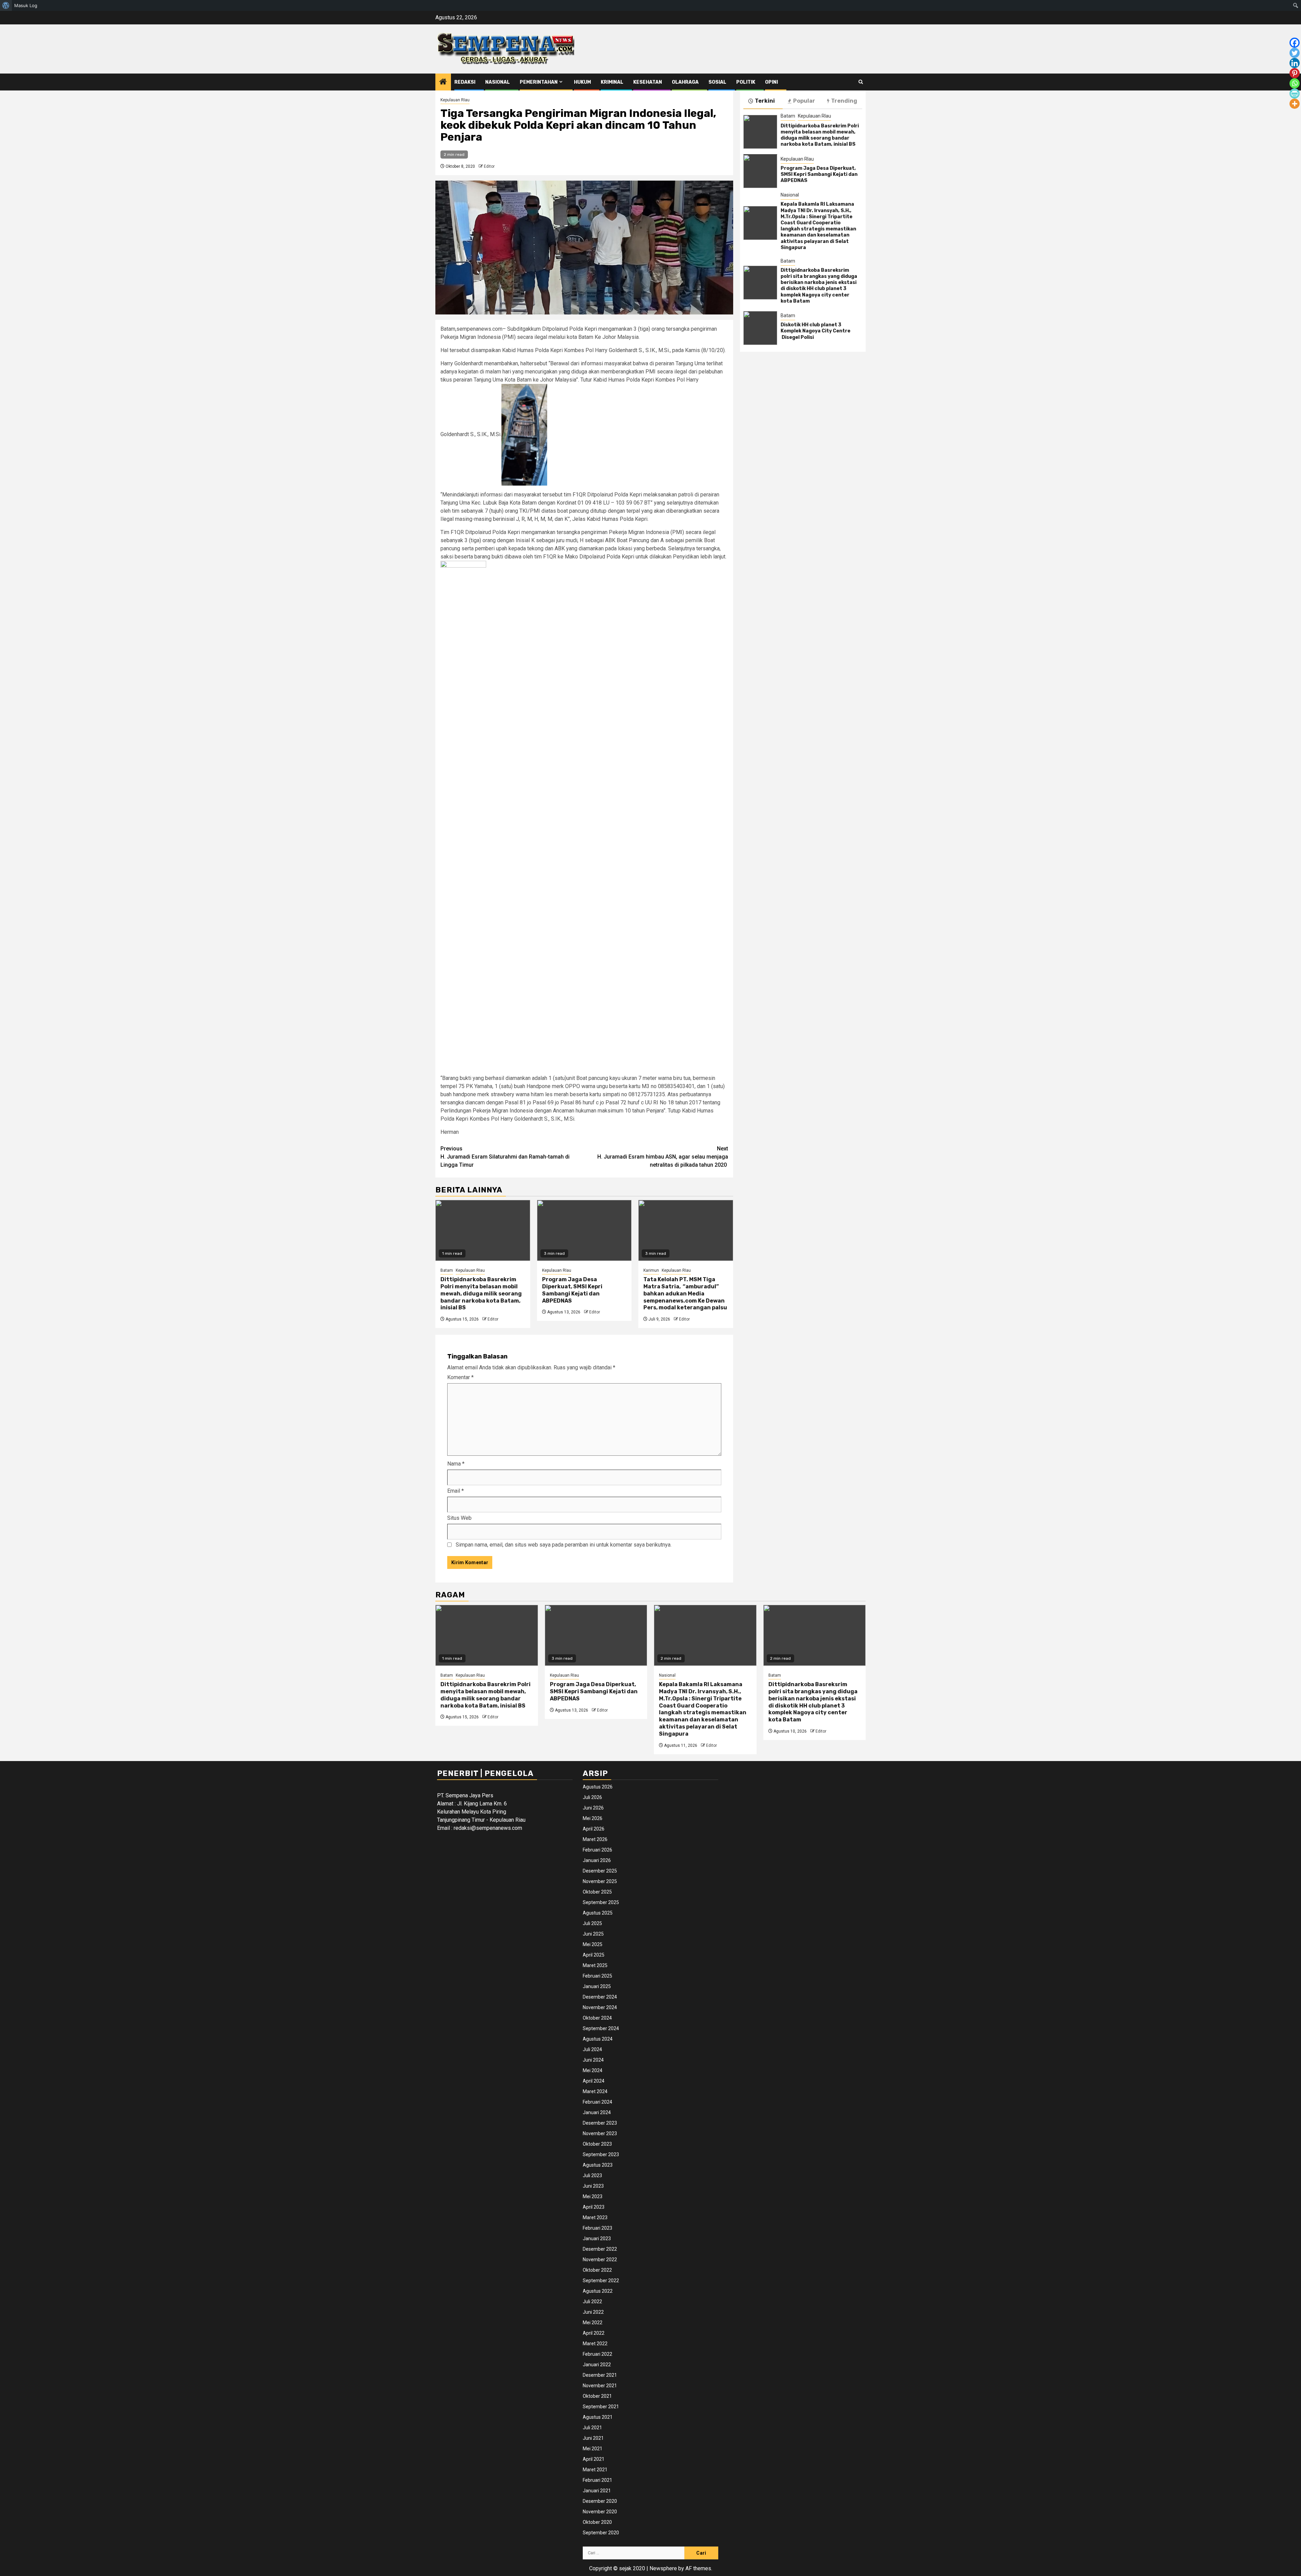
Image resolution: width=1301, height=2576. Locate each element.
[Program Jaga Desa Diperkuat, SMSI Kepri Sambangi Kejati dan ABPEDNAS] (584, 1230)
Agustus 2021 (598, 2417)
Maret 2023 (595, 2217)
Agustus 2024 (598, 2039)
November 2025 (600, 1881)
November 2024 (600, 2007)
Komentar (460, 1377)
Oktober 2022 (597, 2270)
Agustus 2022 (598, 2291)
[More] (1295, 104)
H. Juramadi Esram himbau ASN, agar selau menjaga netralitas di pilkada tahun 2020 (663, 1157)
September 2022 (601, 2281)
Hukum (582, 82)
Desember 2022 (600, 2249)
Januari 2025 (597, 1986)
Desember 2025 (600, 1871)
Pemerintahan (539, 82)
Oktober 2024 (597, 2018)
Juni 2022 (593, 2312)
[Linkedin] (1295, 63)
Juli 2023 (592, 2175)
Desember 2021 (600, 2375)
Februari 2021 (597, 2480)
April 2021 (594, 2459)
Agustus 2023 (598, 2165)
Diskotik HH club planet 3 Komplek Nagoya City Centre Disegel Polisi (816, 331)
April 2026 (594, 1829)
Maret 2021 (595, 2470)
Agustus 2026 (598, 1787)
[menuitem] (6, 5)
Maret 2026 (595, 1839)
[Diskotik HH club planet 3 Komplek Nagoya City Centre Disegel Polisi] (760, 328)
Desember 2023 (600, 2123)
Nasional (498, 82)
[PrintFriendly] (1295, 94)
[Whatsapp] (1295, 83)
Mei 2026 (593, 1818)
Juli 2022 (592, 2302)
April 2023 (594, 2207)
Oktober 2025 (597, 1892)
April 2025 (594, 1955)
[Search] (861, 82)
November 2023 (600, 2133)
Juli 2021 (592, 2428)
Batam (447, 1270)
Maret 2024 (595, 2091)
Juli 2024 (592, 2049)
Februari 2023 (597, 2228)
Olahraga (685, 82)
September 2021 (601, 2407)
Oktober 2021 (597, 2396)
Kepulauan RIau (455, 100)
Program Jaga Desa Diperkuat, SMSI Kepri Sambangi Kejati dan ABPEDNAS (572, 1290)
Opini (771, 82)
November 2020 (600, 2512)
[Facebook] (1295, 43)
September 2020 (601, 2533)
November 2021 (600, 2386)
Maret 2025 (595, 1965)
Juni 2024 (593, 2060)
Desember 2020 (600, 2501)
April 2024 (594, 2081)
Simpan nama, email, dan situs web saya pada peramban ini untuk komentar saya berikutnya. (564, 1545)
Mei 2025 (593, 1944)
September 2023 (601, 2154)
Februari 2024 (597, 2102)
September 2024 (601, 2028)
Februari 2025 (597, 1976)
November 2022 (600, 2260)
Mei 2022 (593, 2323)
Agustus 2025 (598, 1913)
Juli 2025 (592, 1923)
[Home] (443, 82)
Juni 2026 (593, 1808)
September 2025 (601, 1902)
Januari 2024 (597, 2112)
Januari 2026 (597, 1860)
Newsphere (663, 2568)
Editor (489, 166)
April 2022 (594, 2333)
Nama (456, 1464)
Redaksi (465, 82)
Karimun (651, 1270)
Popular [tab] (804, 101)
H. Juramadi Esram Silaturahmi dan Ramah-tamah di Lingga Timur (505, 1157)
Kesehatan (648, 82)
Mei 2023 (593, 2196)
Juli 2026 (592, 1797)
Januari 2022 (597, 2365)
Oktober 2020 (597, 2522)
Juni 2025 (593, 1934)
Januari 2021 (597, 2491)
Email (456, 1491)
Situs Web (459, 1518)
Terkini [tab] (765, 101)
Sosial (717, 82)
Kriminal (612, 82)
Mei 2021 (593, 2449)
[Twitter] (1295, 53)
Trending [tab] (844, 101)
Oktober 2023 (597, 2144)
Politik (746, 82)
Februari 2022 (597, 2354)
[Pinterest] (1295, 73)
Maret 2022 (595, 2344)
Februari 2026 (597, 1850)
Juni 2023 (593, 2186)
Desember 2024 (600, 1997)
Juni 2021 (593, 2438)
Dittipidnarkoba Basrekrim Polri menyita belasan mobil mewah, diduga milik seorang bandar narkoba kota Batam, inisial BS (481, 1293)
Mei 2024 (593, 2070)
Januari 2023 (597, 2238)
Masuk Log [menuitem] (26, 5)
